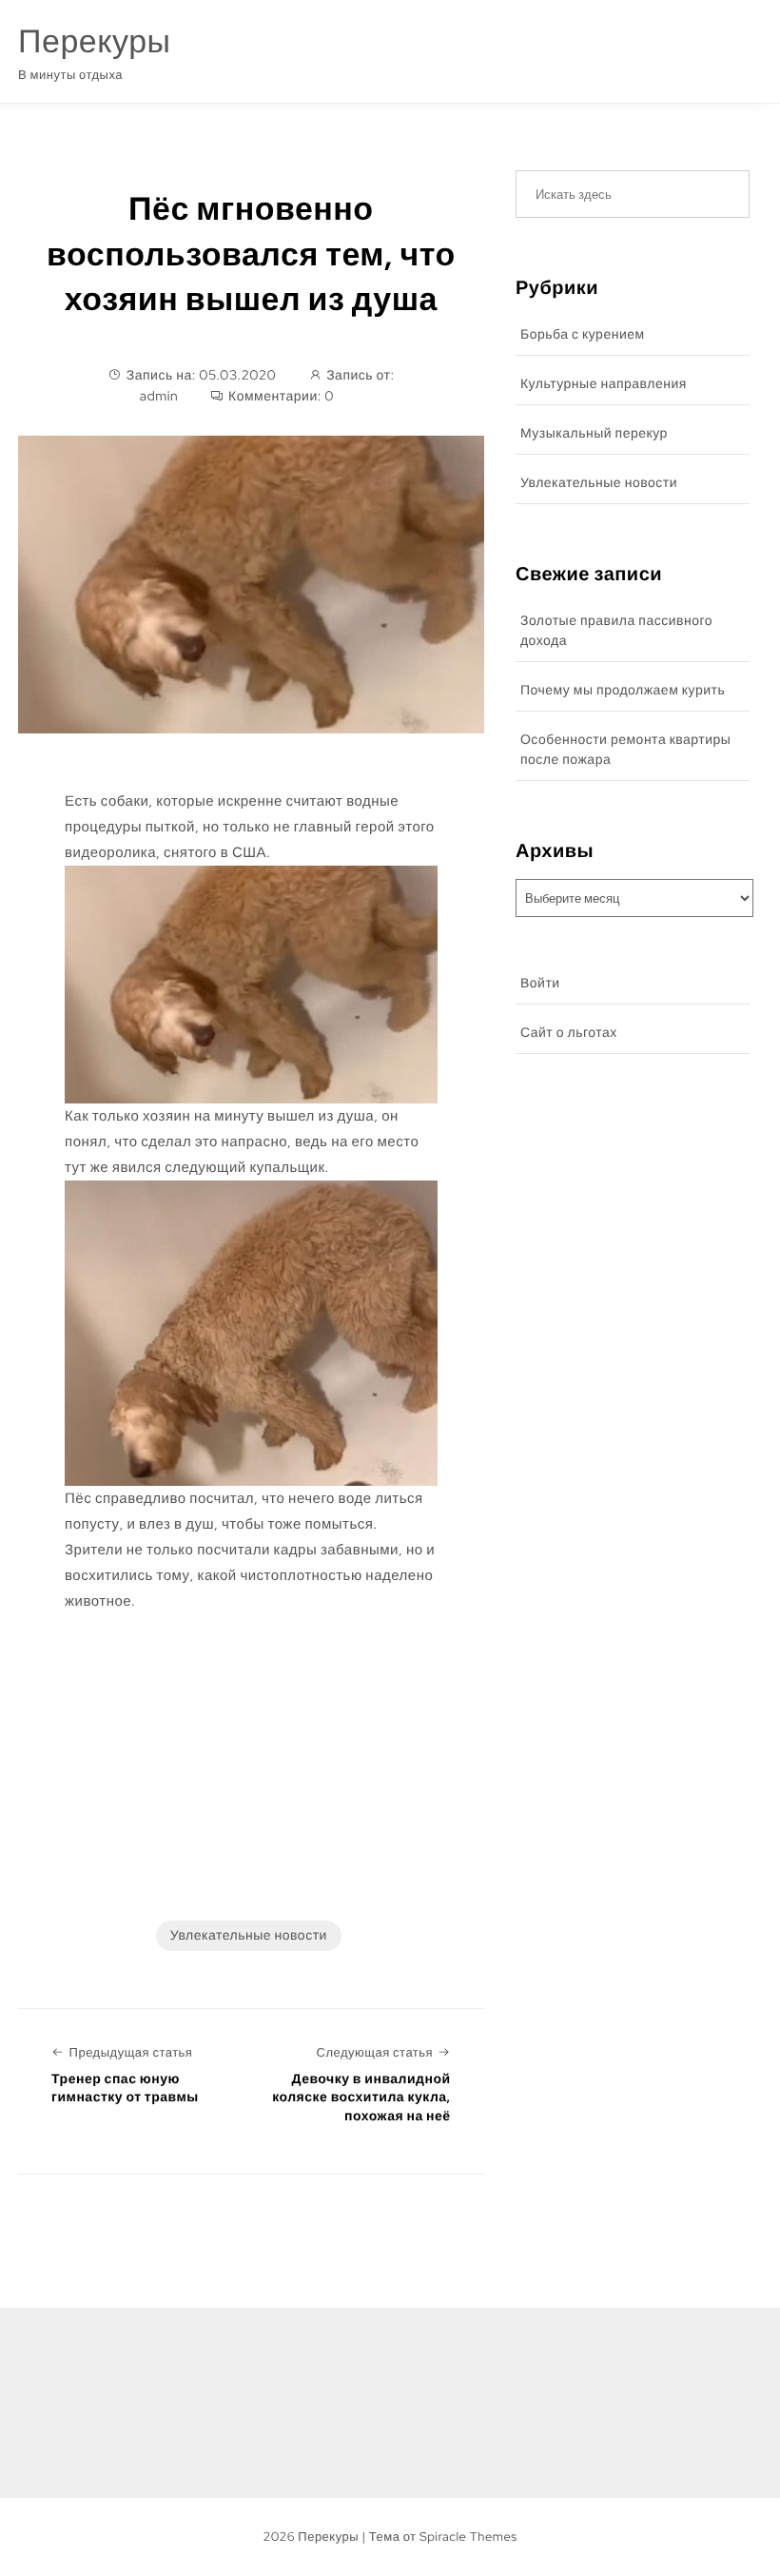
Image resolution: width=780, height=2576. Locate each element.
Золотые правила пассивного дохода (616, 631)
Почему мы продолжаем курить (623, 691)
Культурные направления (604, 384)
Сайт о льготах (569, 1033)
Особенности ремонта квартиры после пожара (626, 750)
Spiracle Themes (468, 2537)
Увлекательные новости (249, 1936)
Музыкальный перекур (594, 434)
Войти (540, 984)
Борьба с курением (583, 335)
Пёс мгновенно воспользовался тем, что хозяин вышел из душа (251, 254)
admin (159, 397)
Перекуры (94, 41)
